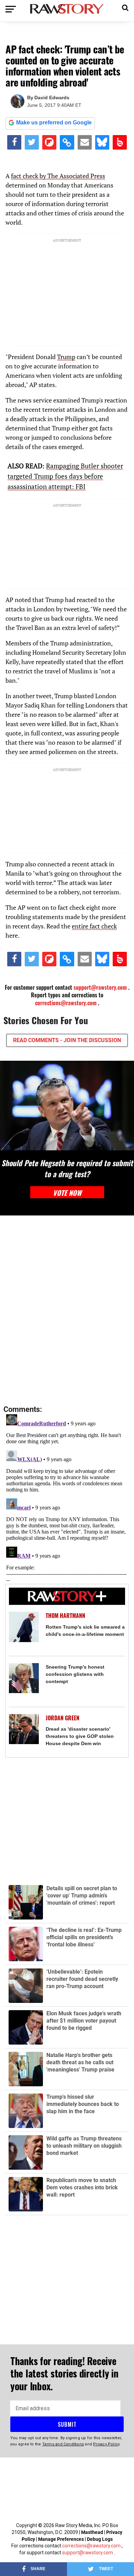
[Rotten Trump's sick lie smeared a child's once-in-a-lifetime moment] (24, 1627)
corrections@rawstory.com (66, 1003)
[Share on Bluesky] (102, 142)
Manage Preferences (62, 2539)
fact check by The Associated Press (58, 176)
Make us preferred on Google (54, 123)
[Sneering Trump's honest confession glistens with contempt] (24, 1678)
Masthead (92, 2532)
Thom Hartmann (65, 1616)
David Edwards (52, 98)
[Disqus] (67, 1311)
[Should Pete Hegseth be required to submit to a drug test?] (67, 1106)
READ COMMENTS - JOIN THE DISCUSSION (67, 1040)
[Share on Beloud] (120, 142)
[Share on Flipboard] (49, 142)
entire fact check (94, 926)
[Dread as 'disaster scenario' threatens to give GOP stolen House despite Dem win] (24, 1729)
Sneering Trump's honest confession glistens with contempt (75, 1674)
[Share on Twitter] (32, 142)
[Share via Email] (85, 142)
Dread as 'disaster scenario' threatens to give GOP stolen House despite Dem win (80, 1736)
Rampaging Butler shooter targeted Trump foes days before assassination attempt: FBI (65, 476)
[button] (125, 7)
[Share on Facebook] (14, 142)
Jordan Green (63, 1718)
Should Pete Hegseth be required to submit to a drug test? (67, 1168)
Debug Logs (100, 2539)
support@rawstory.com (100, 987)
